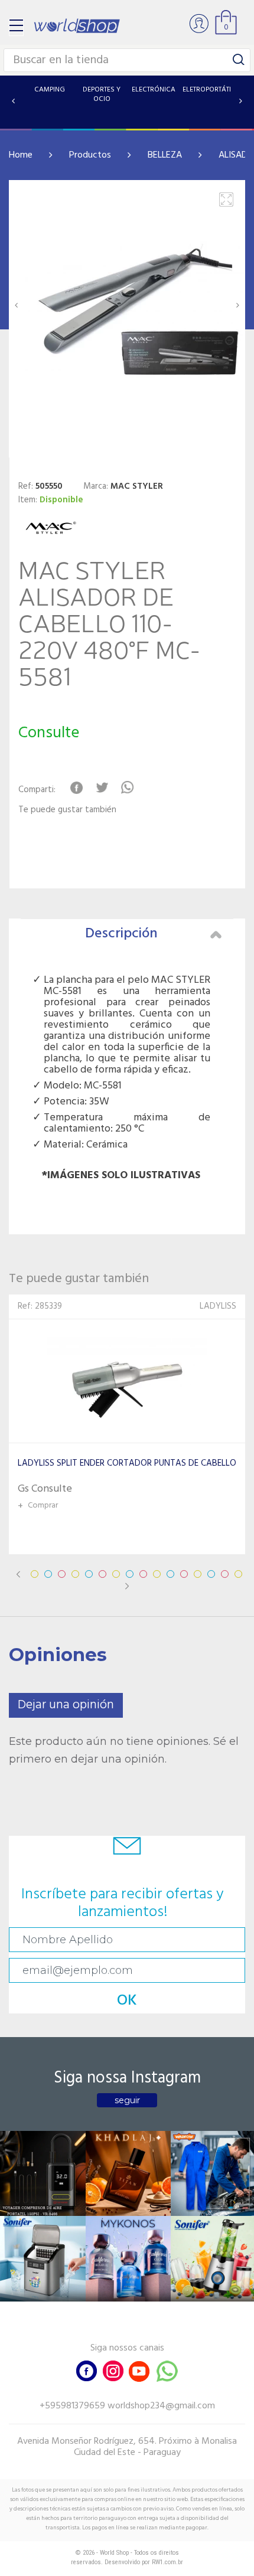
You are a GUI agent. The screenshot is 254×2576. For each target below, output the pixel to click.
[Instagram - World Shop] (113, 2370)
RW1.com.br (167, 2562)
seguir (127, 2100)
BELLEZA (165, 155)
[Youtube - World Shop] (139, 2370)
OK (127, 2001)
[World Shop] (77, 26)
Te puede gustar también (67, 810)
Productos (90, 155)
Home (21, 155)
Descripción (121, 934)
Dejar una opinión (66, 1705)
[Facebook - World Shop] (87, 2370)
